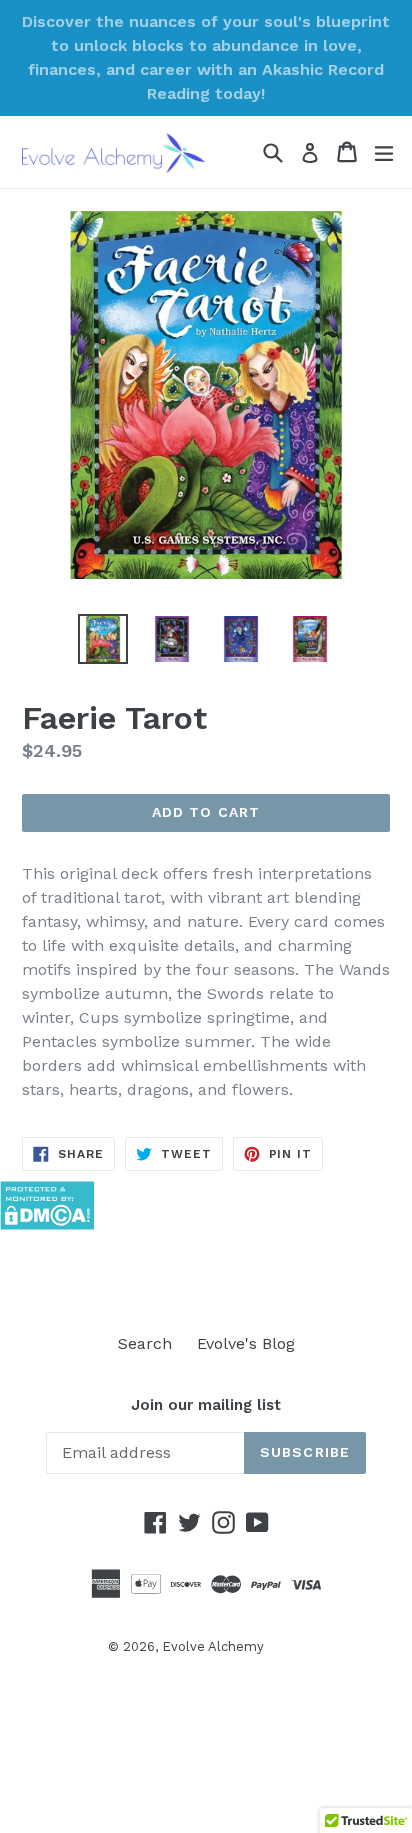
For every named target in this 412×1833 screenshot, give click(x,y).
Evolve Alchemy (213, 1646)
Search (145, 1343)
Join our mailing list (206, 1405)
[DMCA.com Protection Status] (47, 1224)
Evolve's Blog (246, 1343)
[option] (102, 639)
